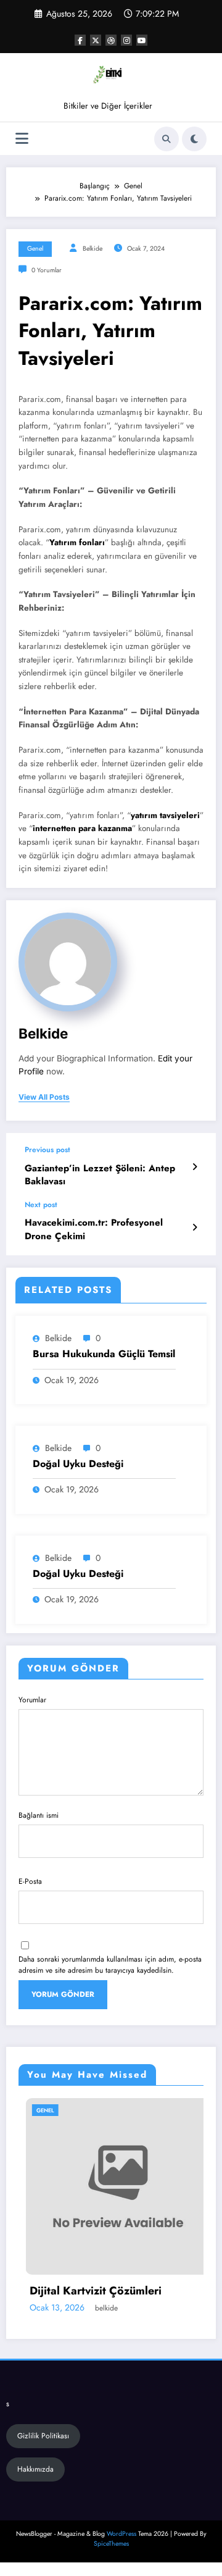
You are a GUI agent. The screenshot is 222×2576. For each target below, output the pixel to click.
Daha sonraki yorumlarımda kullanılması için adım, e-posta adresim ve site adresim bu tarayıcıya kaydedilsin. (110, 1965)
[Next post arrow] (195, 1227)
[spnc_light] (194, 139)
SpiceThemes (111, 2544)
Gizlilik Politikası (43, 2436)
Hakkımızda (35, 2469)
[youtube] (142, 40)
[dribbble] (111, 40)
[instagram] (126, 40)
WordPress (121, 2534)
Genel (35, 249)
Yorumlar (32, 1700)
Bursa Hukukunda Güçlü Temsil (104, 1354)
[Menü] (22, 139)
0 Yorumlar (47, 270)
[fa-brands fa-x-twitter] (96, 40)
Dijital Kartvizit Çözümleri (88, 2291)
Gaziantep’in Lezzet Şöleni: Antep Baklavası (100, 1175)
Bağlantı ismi (39, 1815)
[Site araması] (166, 139)
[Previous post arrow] (195, 1167)
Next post (41, 1205)
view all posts (44, 1097)
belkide (92, 249)
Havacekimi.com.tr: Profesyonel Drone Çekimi (94, 1229)
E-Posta (30, 1881)
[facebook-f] (80, 40)
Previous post (47, 1150)
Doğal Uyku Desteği (78, 1464)
